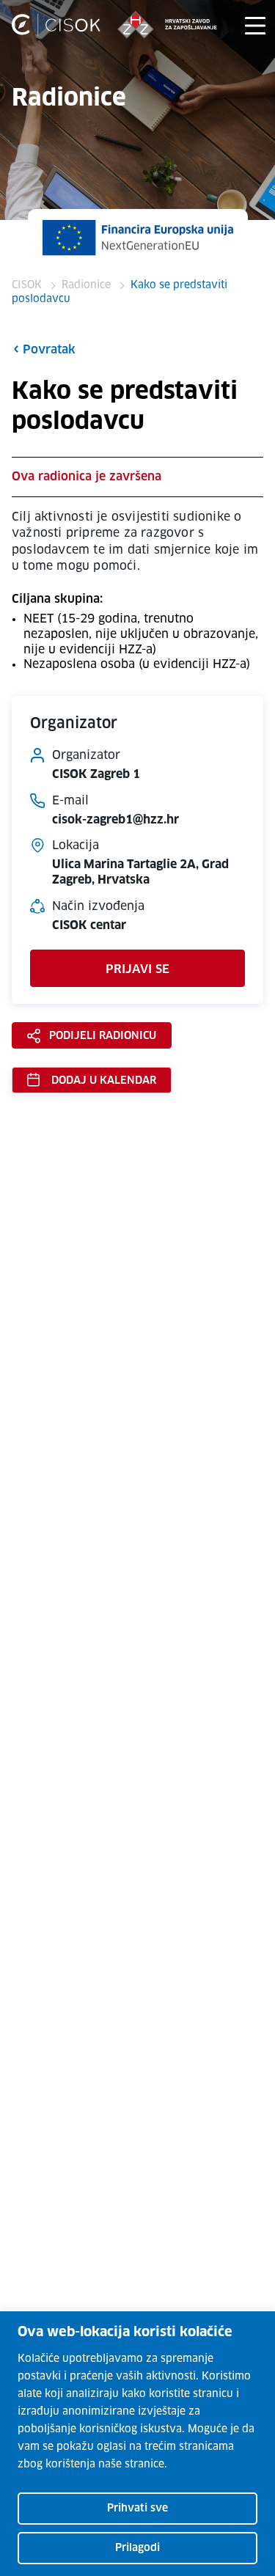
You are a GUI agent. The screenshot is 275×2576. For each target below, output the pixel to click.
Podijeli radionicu (103, 1036)
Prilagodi (137, 2548)
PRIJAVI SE (137, 969)
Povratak (49, 350)
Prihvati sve (137, 2509)
